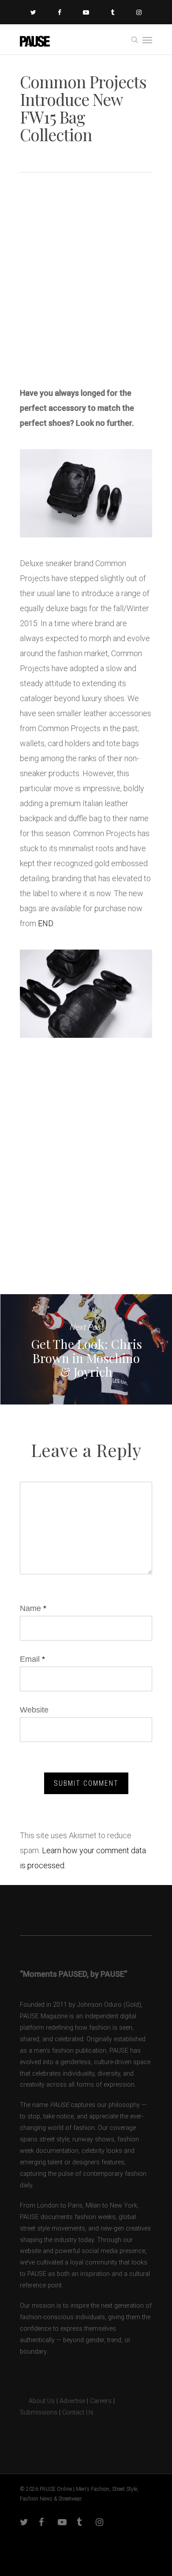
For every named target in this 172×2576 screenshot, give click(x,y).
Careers (101, 2401)
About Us (37, 2401)
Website (34, 1710)
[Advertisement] (86, 283)
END (45, 923)
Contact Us (78, 2413)
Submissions (39, 2413)
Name (33, 1608)
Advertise (72, 2401)
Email (32, 1659)
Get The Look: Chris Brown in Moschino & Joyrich (86, 1349)
